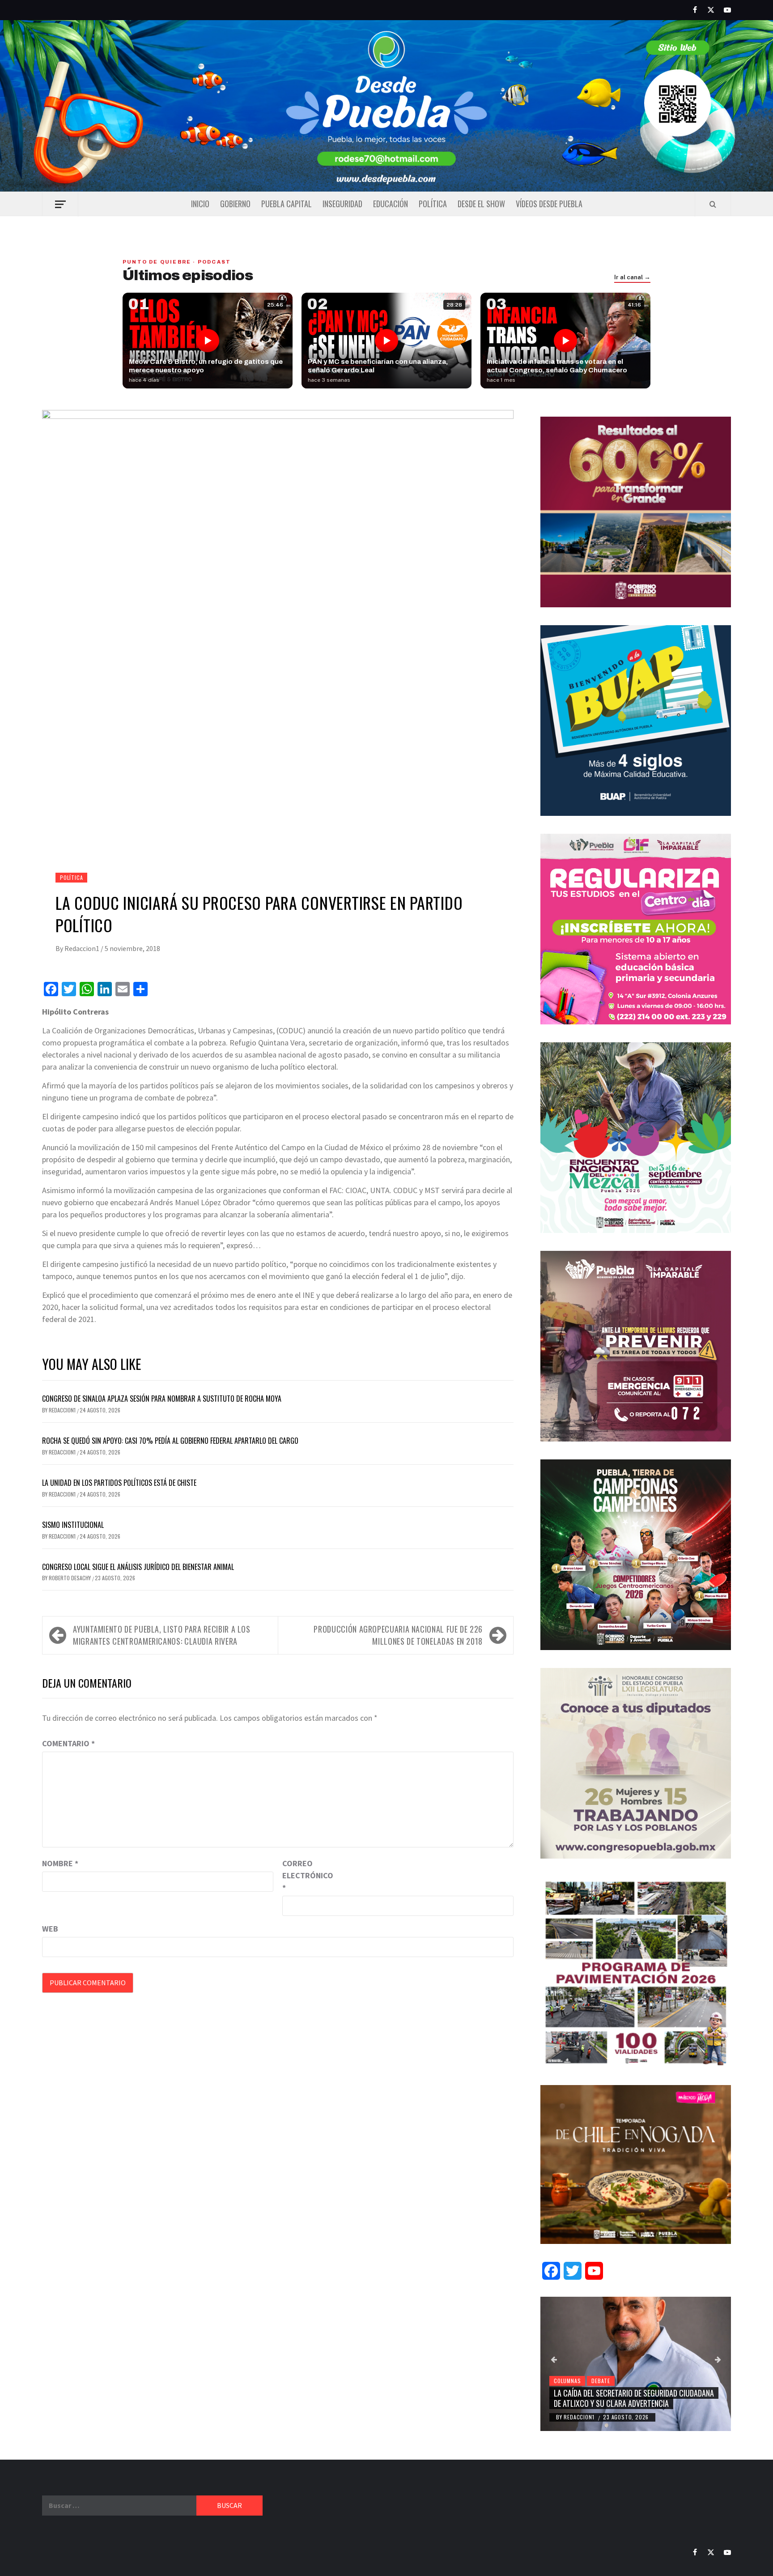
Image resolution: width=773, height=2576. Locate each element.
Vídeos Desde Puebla (549, 204)
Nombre (60, 1863)
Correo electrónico (305, 1875)
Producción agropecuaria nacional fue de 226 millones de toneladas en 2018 (398, 1635)
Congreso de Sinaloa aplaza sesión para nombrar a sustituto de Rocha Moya (162, 1399)
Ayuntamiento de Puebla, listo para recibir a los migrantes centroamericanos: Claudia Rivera (162, 1635)
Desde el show (481, 204)
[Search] (713, 204)
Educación (391, 204)
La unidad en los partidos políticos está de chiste (119, 1483)
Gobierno (235, 204)
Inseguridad (342, 204)
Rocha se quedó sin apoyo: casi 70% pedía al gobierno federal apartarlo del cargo (170, 1441)
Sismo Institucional (73, 1525)
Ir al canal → (632, 277)
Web (50, 1929)
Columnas (567, 2381)
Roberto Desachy (70, 1578)
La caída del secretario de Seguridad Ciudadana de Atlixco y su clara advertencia (634, 2398)
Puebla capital (287, 204)
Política (433, 204)
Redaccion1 (83, 948)
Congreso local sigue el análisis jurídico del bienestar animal (138, 1567)
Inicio (200, 204)
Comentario (68, 1743)
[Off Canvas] (60, 204)
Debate (601, 2381)
